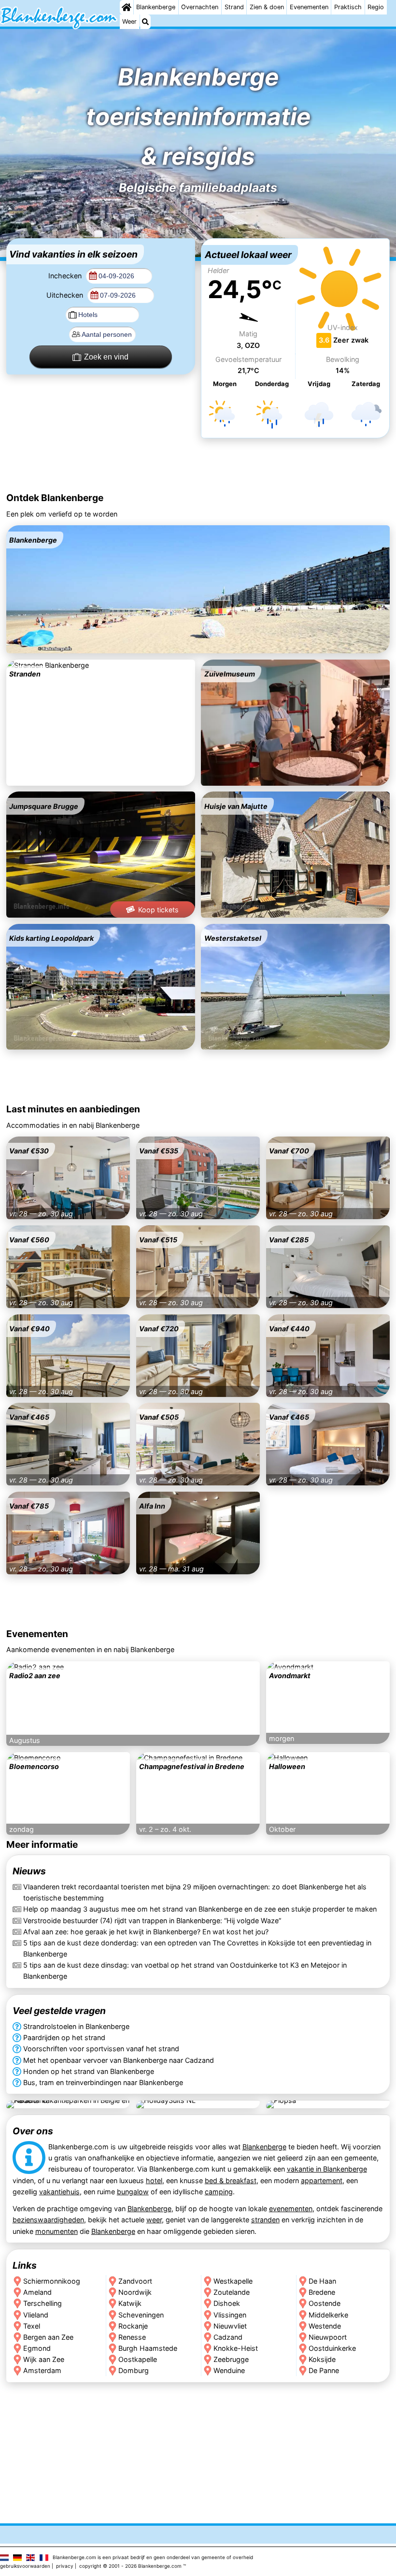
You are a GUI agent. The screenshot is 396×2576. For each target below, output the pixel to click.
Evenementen (309, 7)
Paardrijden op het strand (64, 2037)
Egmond (37, 2348)
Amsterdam (42, 2370)
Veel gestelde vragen (59, 2011)
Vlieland (36, 2314)
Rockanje (133, 2326)
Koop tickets (158, 910)
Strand (234, 7)
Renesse (132, 2337)
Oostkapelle (138, 2359)
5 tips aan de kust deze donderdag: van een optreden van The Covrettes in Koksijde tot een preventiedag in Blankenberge (197, 1948)
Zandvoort (135, 2281)
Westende (325, 2326)
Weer (129, 22)
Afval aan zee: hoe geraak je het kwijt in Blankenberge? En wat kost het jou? (146, 1932)
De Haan (322, 2281)
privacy (65, 2566)
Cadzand (228, 2337)
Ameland (37, 2292)
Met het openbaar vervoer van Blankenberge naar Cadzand (119, 2060)
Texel (32, 2326)
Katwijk (130, 2303)
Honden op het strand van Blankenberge (89, 2071)
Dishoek (227, 2303)
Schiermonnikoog (52, 2281)
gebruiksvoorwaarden (25, 2566)
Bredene (322, 2292)
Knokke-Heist (236, 2348)
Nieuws (29, 1871)
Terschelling (42, 2303)
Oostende (325, 2303)
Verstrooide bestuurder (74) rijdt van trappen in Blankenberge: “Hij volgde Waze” (152, 1921)
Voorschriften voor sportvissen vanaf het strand (101, 2049)
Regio (376, 7)
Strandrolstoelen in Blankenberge (76, 2026)
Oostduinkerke (332, 2348)
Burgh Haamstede (148, 2348)
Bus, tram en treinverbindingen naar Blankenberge (103, 2082)
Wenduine (229, 2370)
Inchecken (66, 276)
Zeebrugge (231, 2359)
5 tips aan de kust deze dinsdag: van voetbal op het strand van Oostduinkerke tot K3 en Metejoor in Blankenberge (185, 1971)
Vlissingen (230, 2314)
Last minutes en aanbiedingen (73, 1109)
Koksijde (322, 2359)
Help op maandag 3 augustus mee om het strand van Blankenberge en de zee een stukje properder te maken (200, 1909)
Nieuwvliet (230, 2326)
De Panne (324, 2370)
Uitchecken (66, 295)
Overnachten (200, 7)
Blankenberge (156, 7)
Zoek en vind (106, 357)
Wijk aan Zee (44, 2359)
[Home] (127, 7)
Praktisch (348, 7)
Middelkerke (328, 2314)
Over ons (33, 2131)
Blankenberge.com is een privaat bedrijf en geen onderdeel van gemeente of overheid (153, 2557)
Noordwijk (135, 2292)
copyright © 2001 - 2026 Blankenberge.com (130, 2566)
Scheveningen (141, 2314)
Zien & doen (267, 7)
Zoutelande (232, 2292)
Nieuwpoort (328, 2337)
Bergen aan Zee (48, 2337)
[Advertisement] (198, 466)
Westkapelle (233, 2281)
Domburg (134, 2370)
